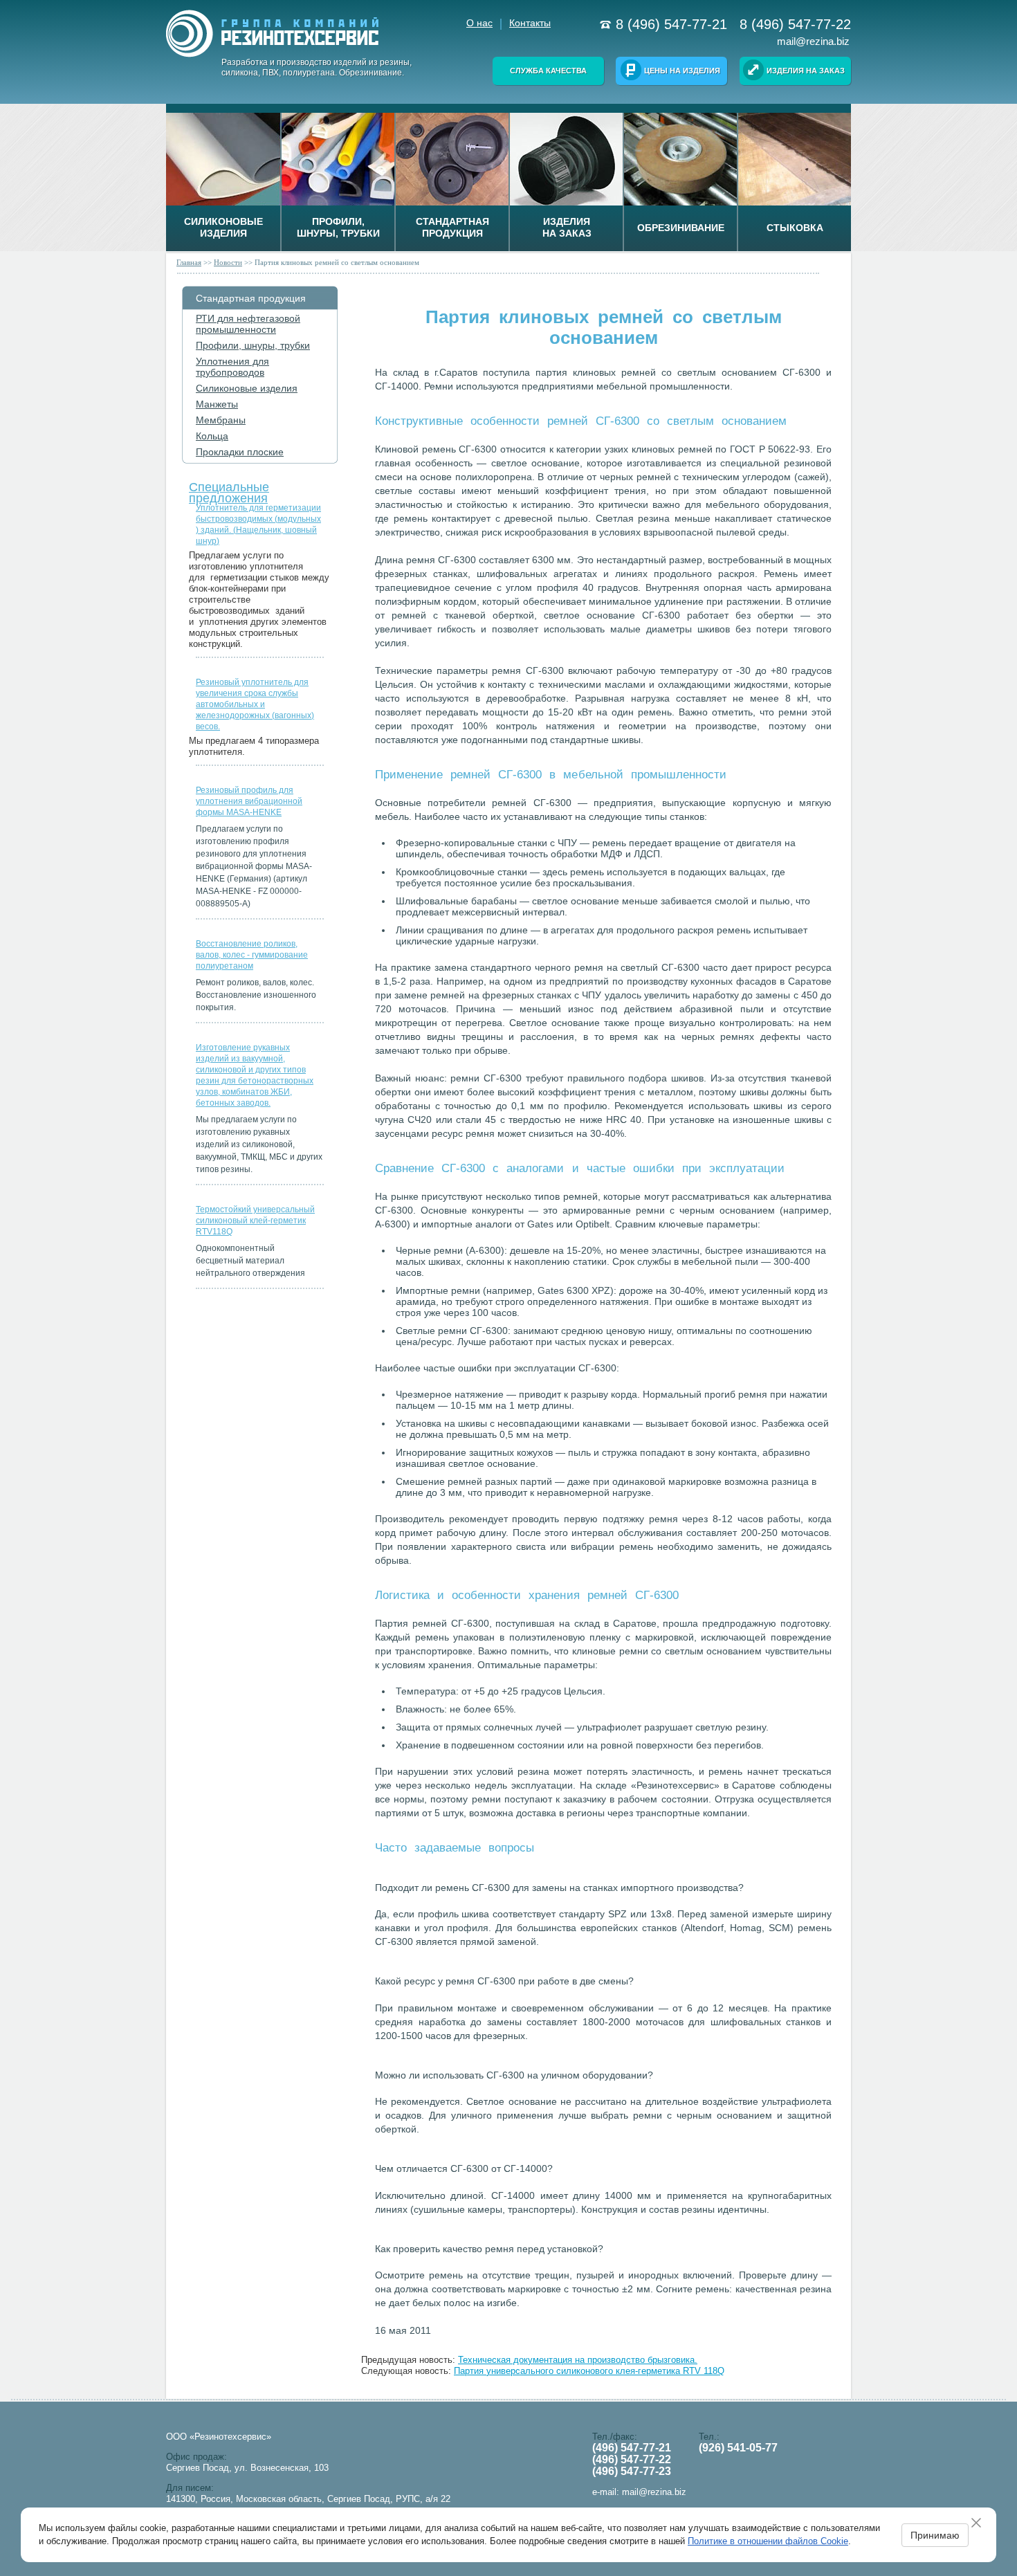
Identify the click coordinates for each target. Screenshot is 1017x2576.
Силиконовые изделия (247, 388)
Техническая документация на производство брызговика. (578, 2360)
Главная (189, 262)
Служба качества (548, 71)
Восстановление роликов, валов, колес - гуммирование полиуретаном (252, 955)
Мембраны (221, 420)
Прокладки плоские (240, 452)
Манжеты (217, 404)
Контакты (530, 23)
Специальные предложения (229, 490)
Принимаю (935, 2535)
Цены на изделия (682, 71)
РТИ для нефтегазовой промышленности (248, 324)
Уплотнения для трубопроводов (232, 367)
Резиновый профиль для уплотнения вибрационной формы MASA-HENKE (249, 801)
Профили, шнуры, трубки (253, 345)
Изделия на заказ (806, 71)
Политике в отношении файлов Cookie (768, 2541)
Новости (228, 262)
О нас (479, 23)
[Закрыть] (981, 2523)
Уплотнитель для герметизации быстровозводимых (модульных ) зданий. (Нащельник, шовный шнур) (258, 524)
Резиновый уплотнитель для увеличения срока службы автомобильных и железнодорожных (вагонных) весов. (255, 704)
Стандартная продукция (251, 298)
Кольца (212, 436)
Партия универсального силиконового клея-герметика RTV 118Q (589, 2371)
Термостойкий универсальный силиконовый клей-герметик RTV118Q (255, 1221)
